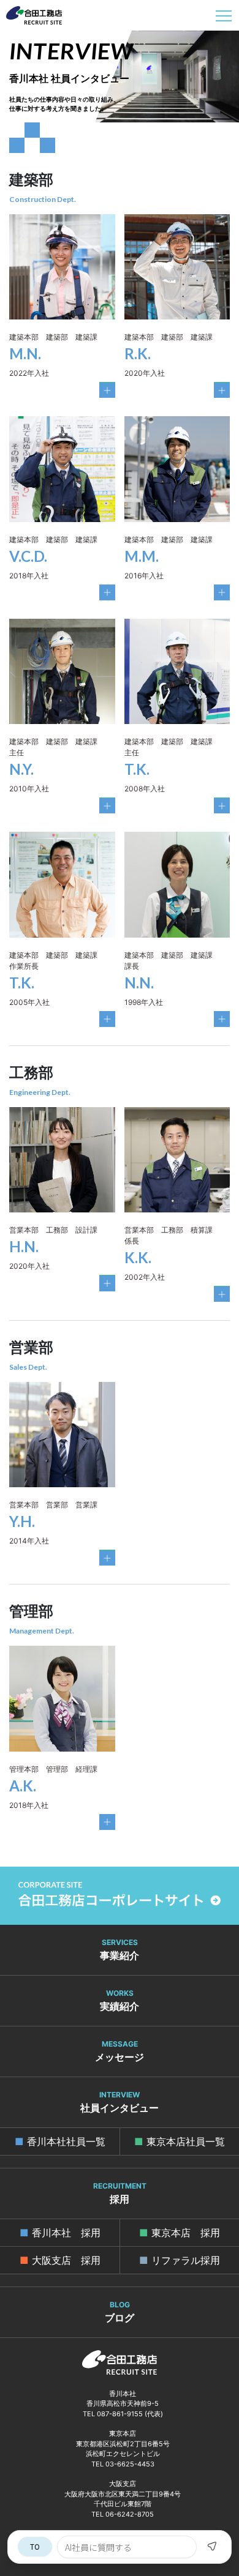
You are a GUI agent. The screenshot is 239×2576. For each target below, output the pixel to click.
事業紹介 (120, 1950)
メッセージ (120, 2051)
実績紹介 (120, 2000)
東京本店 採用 (186, 2233)
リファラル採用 (186, 2260)
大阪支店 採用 (66, 2260)
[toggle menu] (224, 15)
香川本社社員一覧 (66, 2141)
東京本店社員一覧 (186, 2141)
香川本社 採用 (66, 2233)
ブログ (120, 2312)
